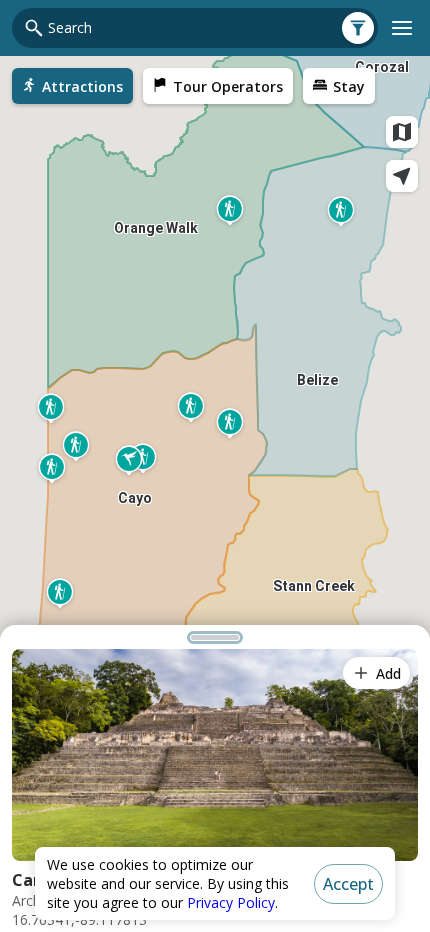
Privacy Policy (231, 902)
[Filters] (358, 28)
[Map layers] (402, 132)
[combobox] (207, 28)
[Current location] (402, 176)
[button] (215, 637)
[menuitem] (72, 86)
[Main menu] (402, 28)
